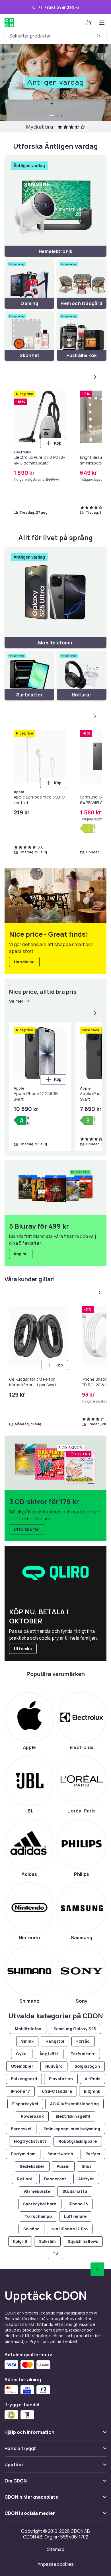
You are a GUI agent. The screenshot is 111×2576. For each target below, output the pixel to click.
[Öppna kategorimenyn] (102, 23)
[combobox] (55, 36)
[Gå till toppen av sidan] (97, 2269)
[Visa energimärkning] (88, 828)
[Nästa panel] (95, 377)
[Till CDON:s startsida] (9, 23)
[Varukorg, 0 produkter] (88, 23)
